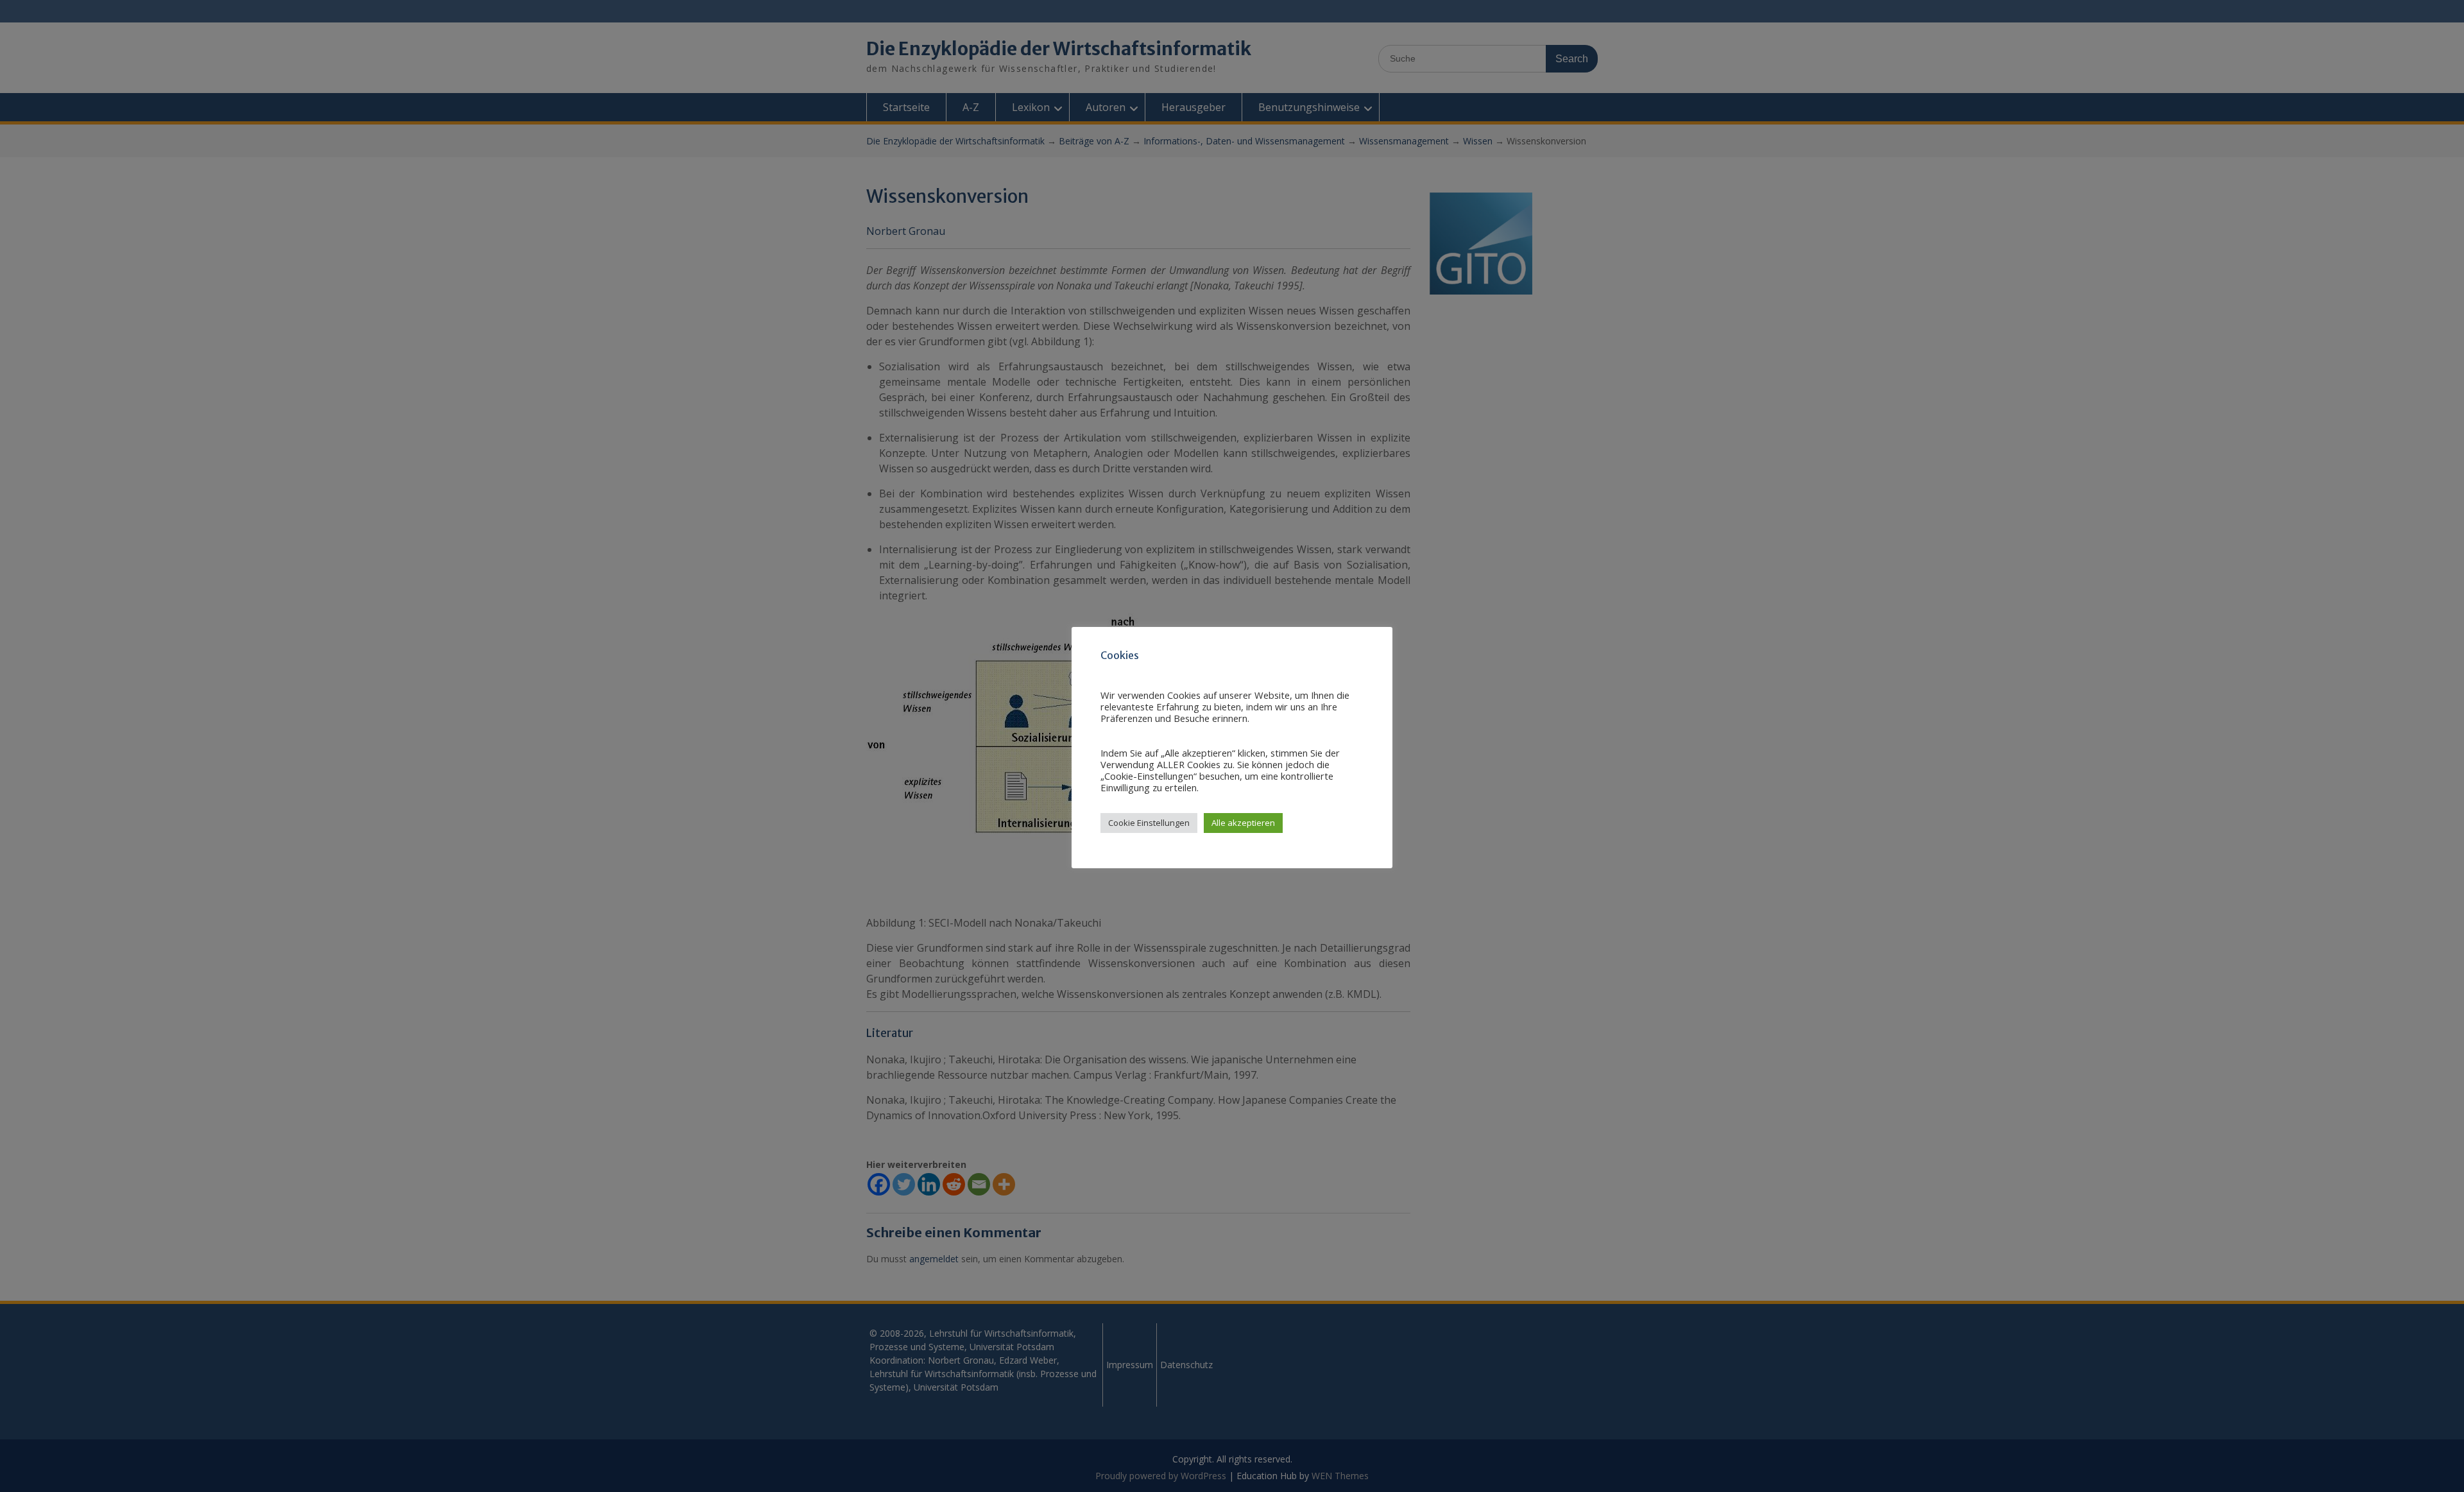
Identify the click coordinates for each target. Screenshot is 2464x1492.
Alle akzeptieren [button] (1243, 823)
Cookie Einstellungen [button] (1149, 823)
